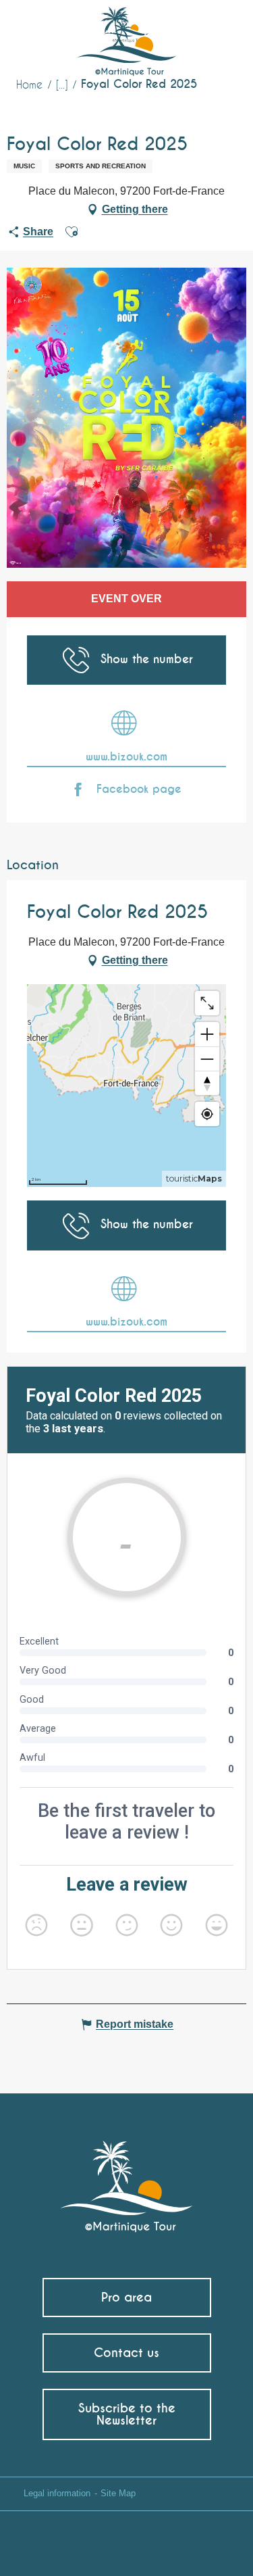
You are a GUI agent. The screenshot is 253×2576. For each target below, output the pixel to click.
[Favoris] (187, 30)
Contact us (126, 2353)
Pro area (126, 2297)
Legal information (57, 2493)
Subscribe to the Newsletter (127, 2414)
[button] (217, 31)
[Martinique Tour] (126, 2180)
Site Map (118, 2493)
